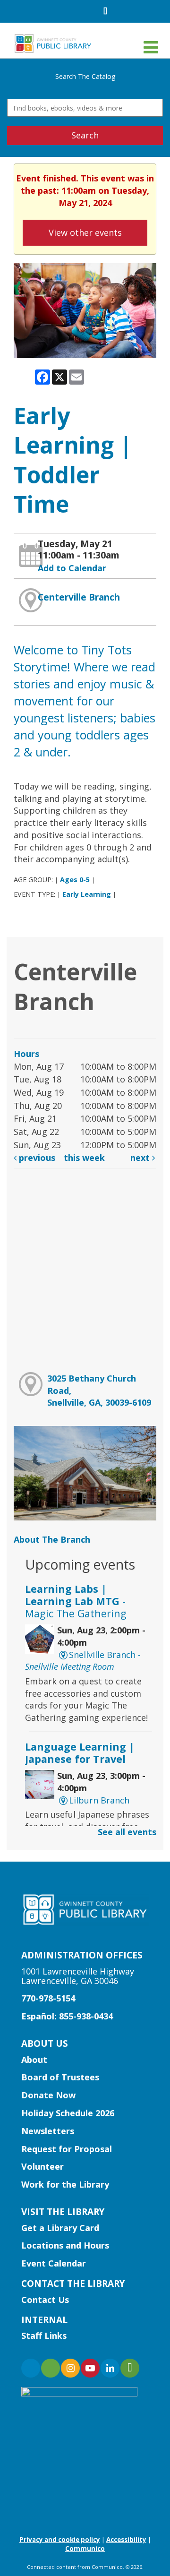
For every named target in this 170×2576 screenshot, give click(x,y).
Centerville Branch (79, 597)
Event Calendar (54, 2263)
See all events (127, 1832)
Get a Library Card (60, 2228)
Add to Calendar (72, 568)
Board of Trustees (60, 2077)
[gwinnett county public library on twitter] (51, 2368)
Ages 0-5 (75, 880)
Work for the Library (65, 2184)
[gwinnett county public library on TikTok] (130, 2368)
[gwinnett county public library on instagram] (70, 2368)
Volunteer (42, 2166)
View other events (85, 232)
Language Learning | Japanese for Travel (80, 1753)
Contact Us (45, 2300)
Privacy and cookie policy (60, 2540)
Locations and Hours (65, 2245)
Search (85, 135)
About (34, 2060)
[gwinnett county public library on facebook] (31, 2368)
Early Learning (87, 894)
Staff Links (44, 2336)
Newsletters (48, 2131)
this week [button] (84, 1158)
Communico (85, 2549)
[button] (151, 47)
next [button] (141, 1158)
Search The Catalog (85, 76)
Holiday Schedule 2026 (68, 2113)
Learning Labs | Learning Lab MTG (76, 1601)
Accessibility (126, 2540)
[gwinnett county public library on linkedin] (110, 2368)
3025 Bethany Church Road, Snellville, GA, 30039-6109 (99, 1390)
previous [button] (36, 1158)
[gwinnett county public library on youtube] (90, 2368)
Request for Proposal (67, 2149)
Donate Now (48, 2095)
